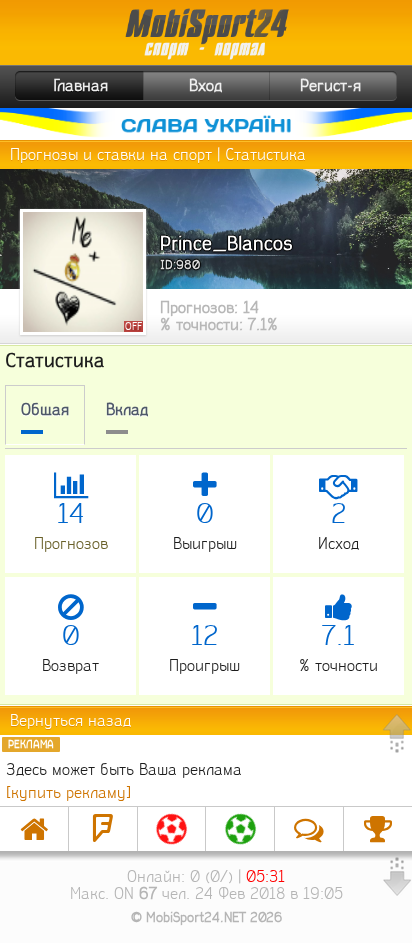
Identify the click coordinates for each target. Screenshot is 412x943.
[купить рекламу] (68, 792)
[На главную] (34, 829)
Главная (81, 85)
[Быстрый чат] (309, 829)
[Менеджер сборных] (240, 829)
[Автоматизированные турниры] (378, 829)
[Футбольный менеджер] (172, 829)
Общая (45, 409)
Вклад (127, 409)
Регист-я (330, 85)
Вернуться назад (70, 720)
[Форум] (103, 829)
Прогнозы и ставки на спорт (111, 154)
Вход (205, 85)
